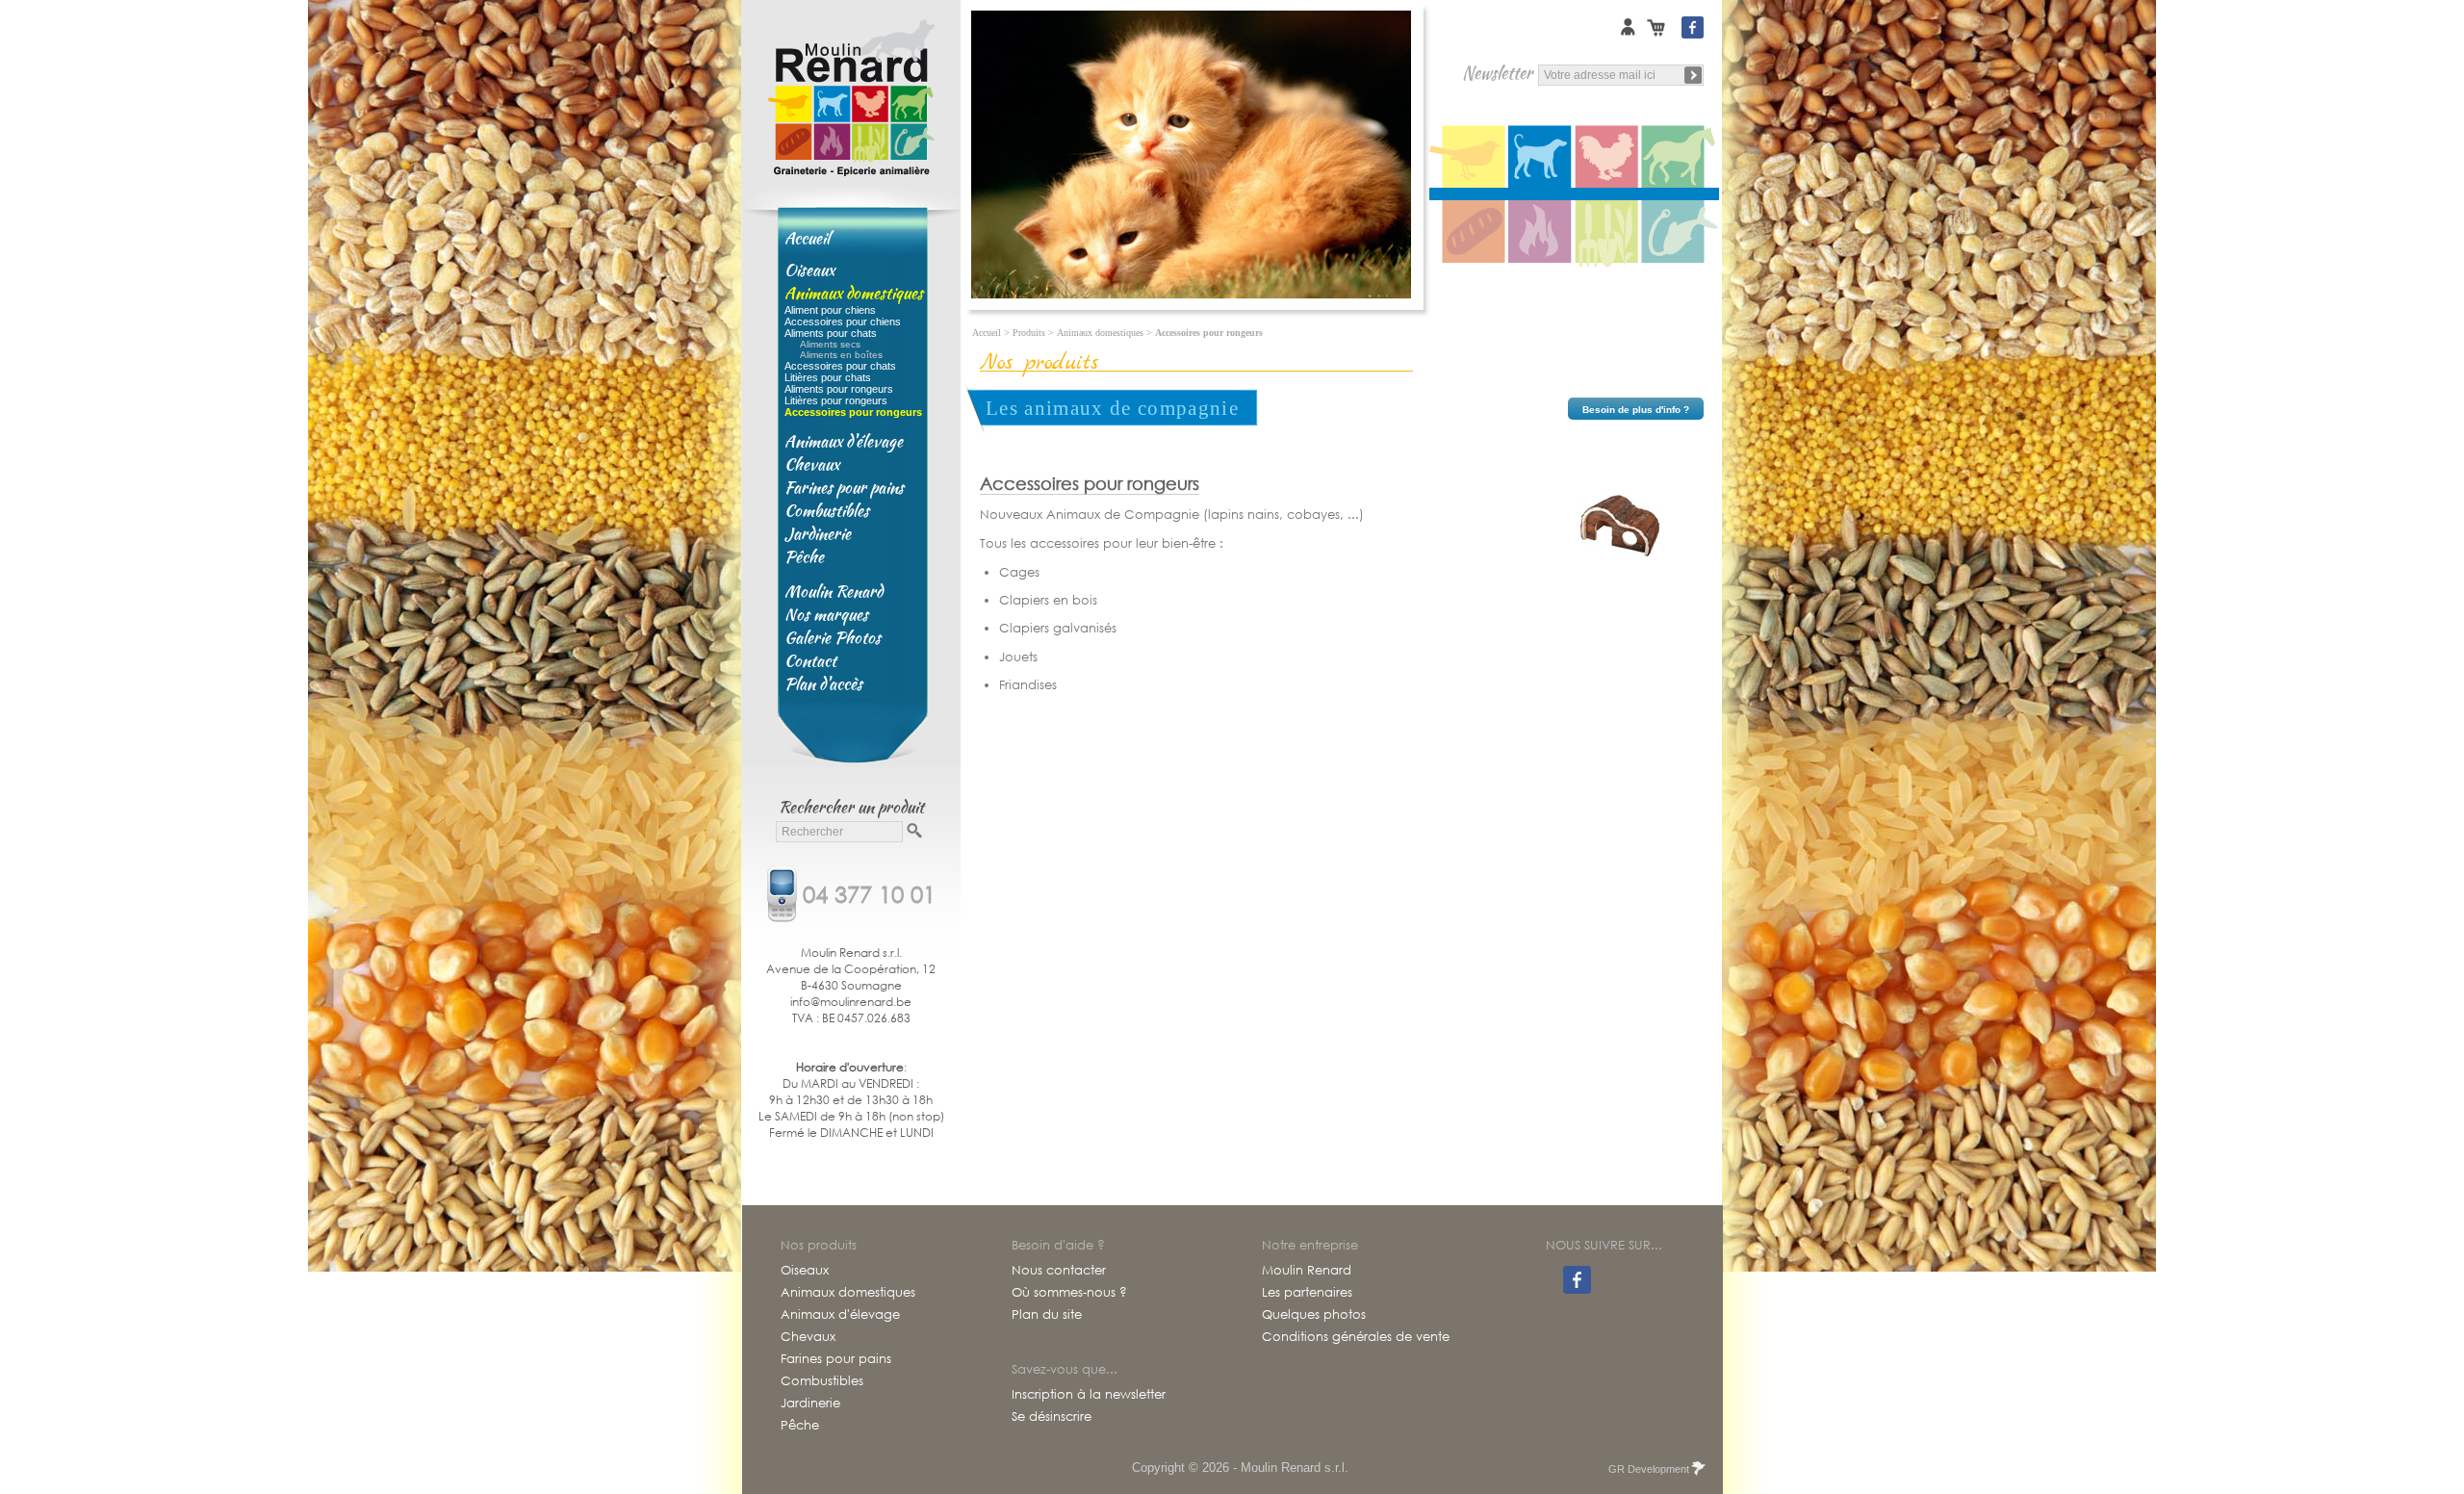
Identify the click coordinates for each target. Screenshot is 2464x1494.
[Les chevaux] (1681, 157)
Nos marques (826, 614)
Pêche (804, 556)
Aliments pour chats (831, 333)
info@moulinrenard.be (851, 1002)
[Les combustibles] (1541, 233)
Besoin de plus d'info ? (1636, 410)
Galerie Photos (833, 637)
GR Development (1649, 1469)
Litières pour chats (828, 377)
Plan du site (1047, 1315)
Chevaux (812, 464)
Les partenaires (1307, 1293)
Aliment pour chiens (830, 310)
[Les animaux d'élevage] (1608, 157)
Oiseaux (809, 270)
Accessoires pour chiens (843, 322)
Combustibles (827, 510)
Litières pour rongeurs (836, 400)
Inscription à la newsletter (1089, 1395)
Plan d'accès (823, 683)
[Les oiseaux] (1469, 157)
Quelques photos (1314, 1315)
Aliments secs (830, 344)
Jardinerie (818, 533)
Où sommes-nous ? (1069, 1293)
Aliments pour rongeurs (839, 389)
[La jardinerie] (1608, 233)
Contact (810, 660)
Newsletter (1497, 73)
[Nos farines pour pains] (1469, 233)
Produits (1029, 333)
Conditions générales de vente (1356, 1337)
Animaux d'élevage (844, 441)
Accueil (807, 238)
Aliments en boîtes (841, 355)
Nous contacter (1059, 1271)
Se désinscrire (1052, 1417)
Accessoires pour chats (840, 366)
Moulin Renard (834, 591)
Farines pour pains (844, 487)
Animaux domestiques (854, 293)
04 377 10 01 (869, 892)
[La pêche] (1681, 233)
